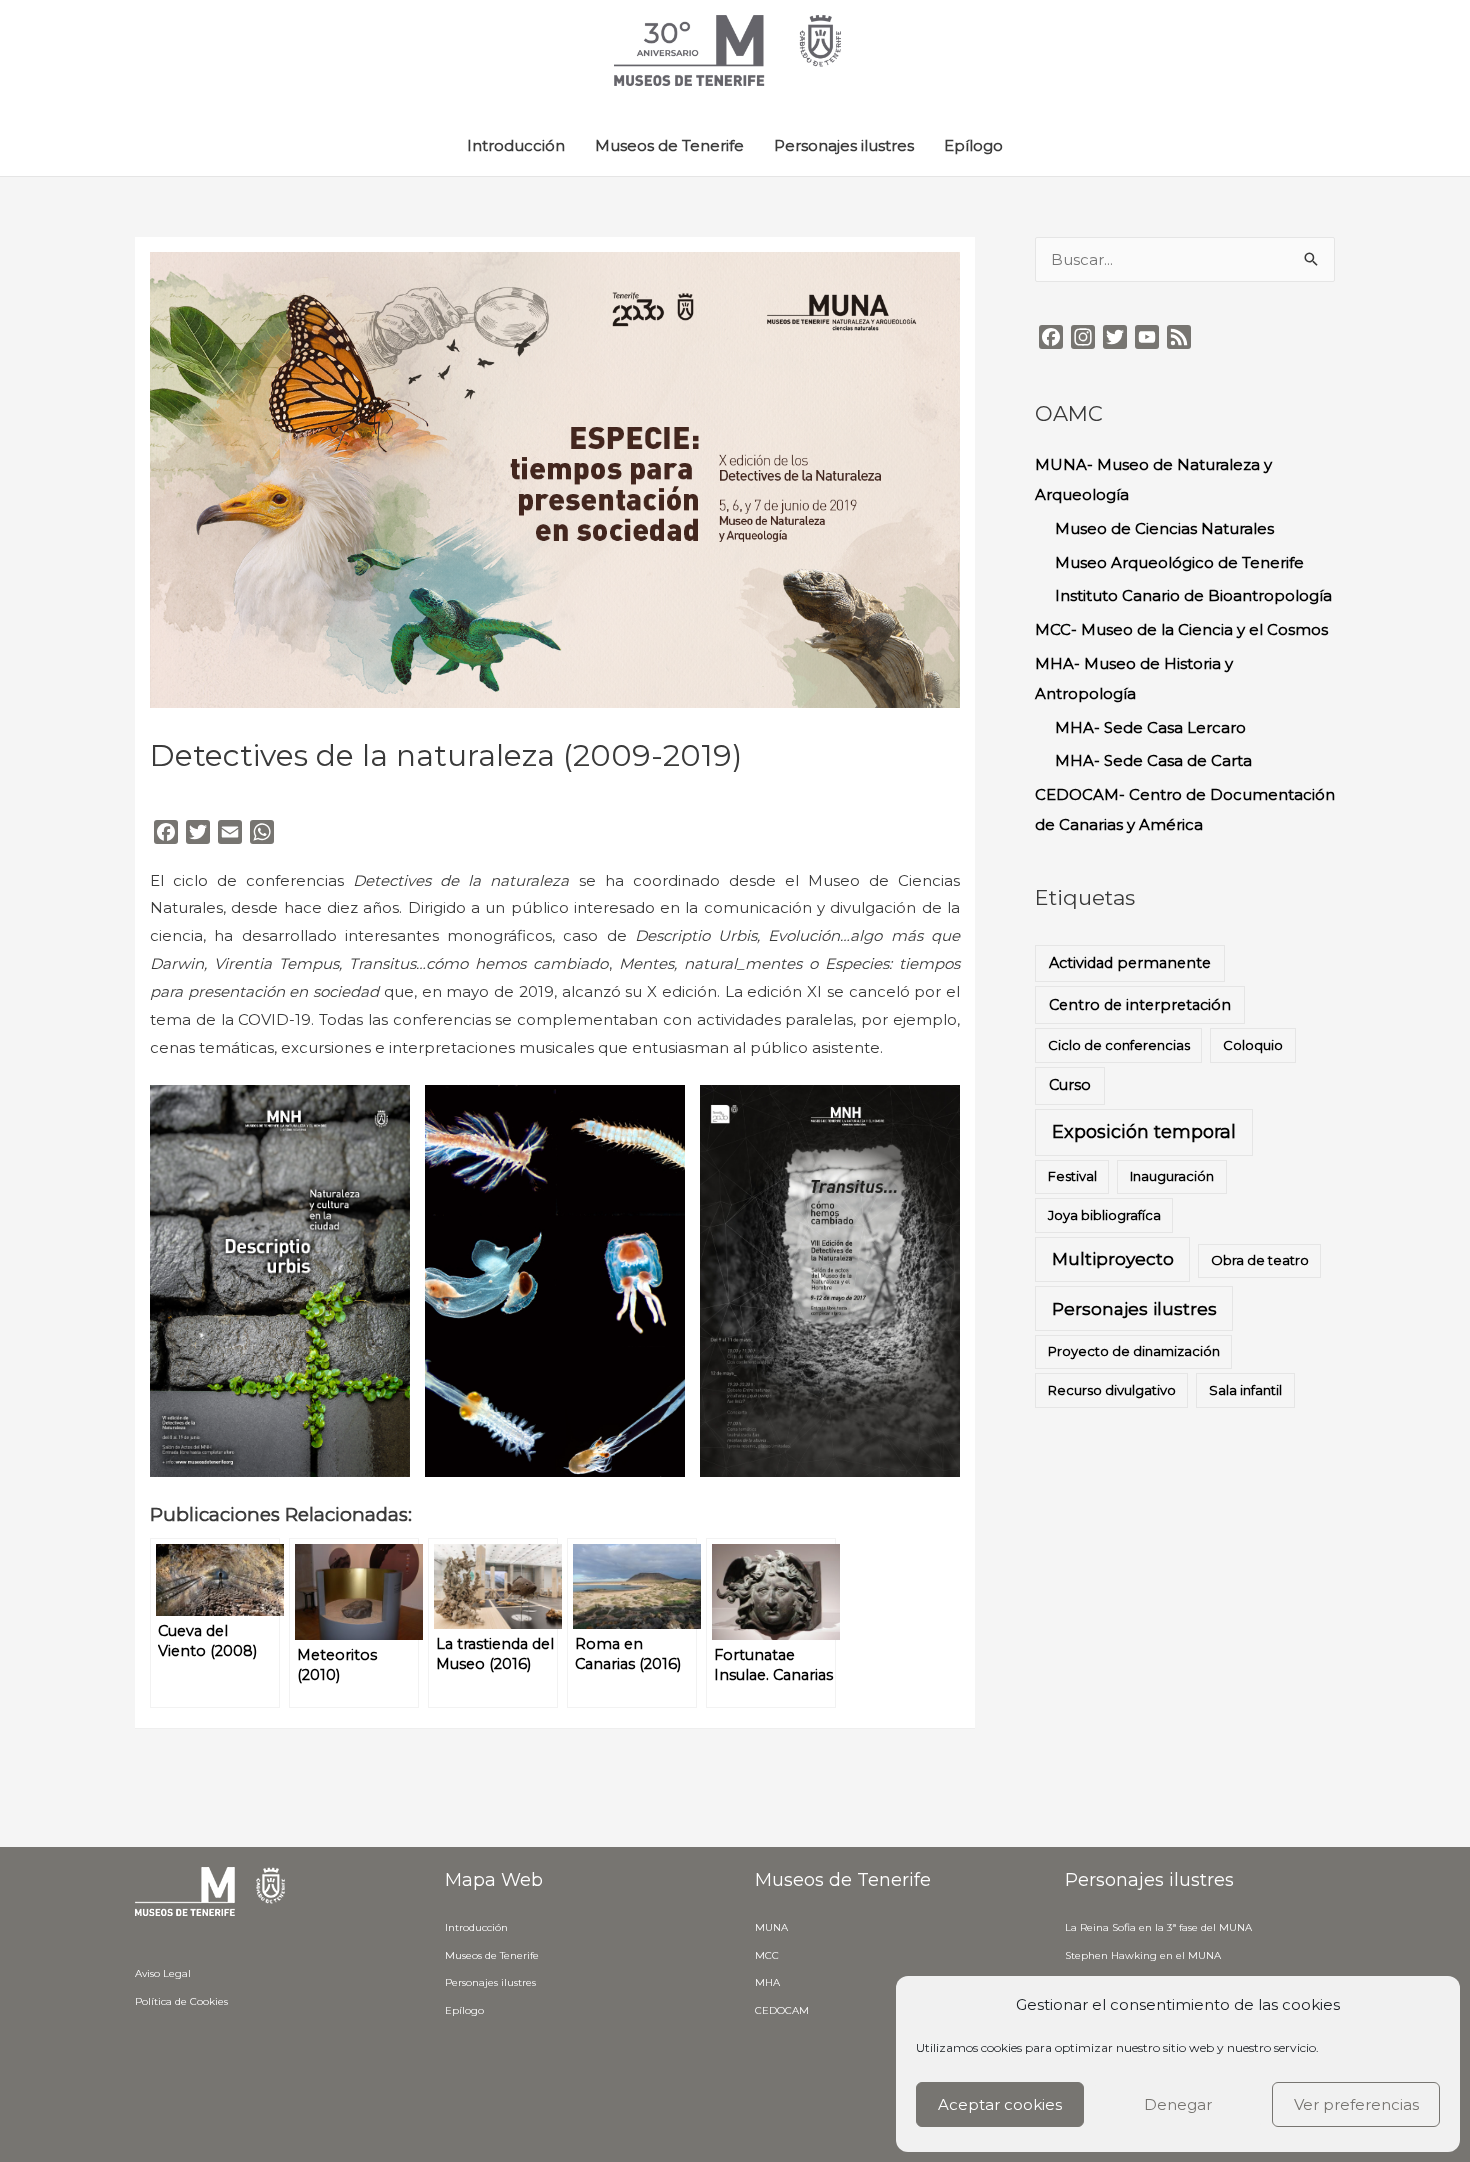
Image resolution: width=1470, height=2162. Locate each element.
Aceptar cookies (1000, 2104)
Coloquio (1253, 1045)
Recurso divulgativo (1112, 1390)
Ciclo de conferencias (1119, 1045)
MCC (767, 1955)
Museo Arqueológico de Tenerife (1179, 562)
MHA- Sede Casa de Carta (1153, 760)
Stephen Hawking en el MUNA (1143, 1955)
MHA (767, 1982)
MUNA (771, 1927)
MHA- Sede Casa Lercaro (1150, 727)
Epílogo (973, 145)
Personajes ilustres (844, 145)
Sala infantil (1245, 1390)
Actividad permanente (1130, 963)
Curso (1070, 1085)
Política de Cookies (181, 2001)
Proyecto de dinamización (1134, 1351)
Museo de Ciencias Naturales (1164, 528)
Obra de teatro (1260, 1260)
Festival (1072, 1176)
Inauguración (1172, 1176)
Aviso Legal (163, 1973)
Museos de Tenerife (669, 145)
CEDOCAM (782, 2010)
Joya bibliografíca (1104, 1215)
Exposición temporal (1144, 1132)
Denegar (1178, 2104)
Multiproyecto (1113, 1258)
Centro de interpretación (1140, 1005)
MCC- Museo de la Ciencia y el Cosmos (1181, 629)
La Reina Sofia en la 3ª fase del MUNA (1158, 1927)
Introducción (516, 145)
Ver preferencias (1356, 2104)
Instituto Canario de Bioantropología (1193, 595)
